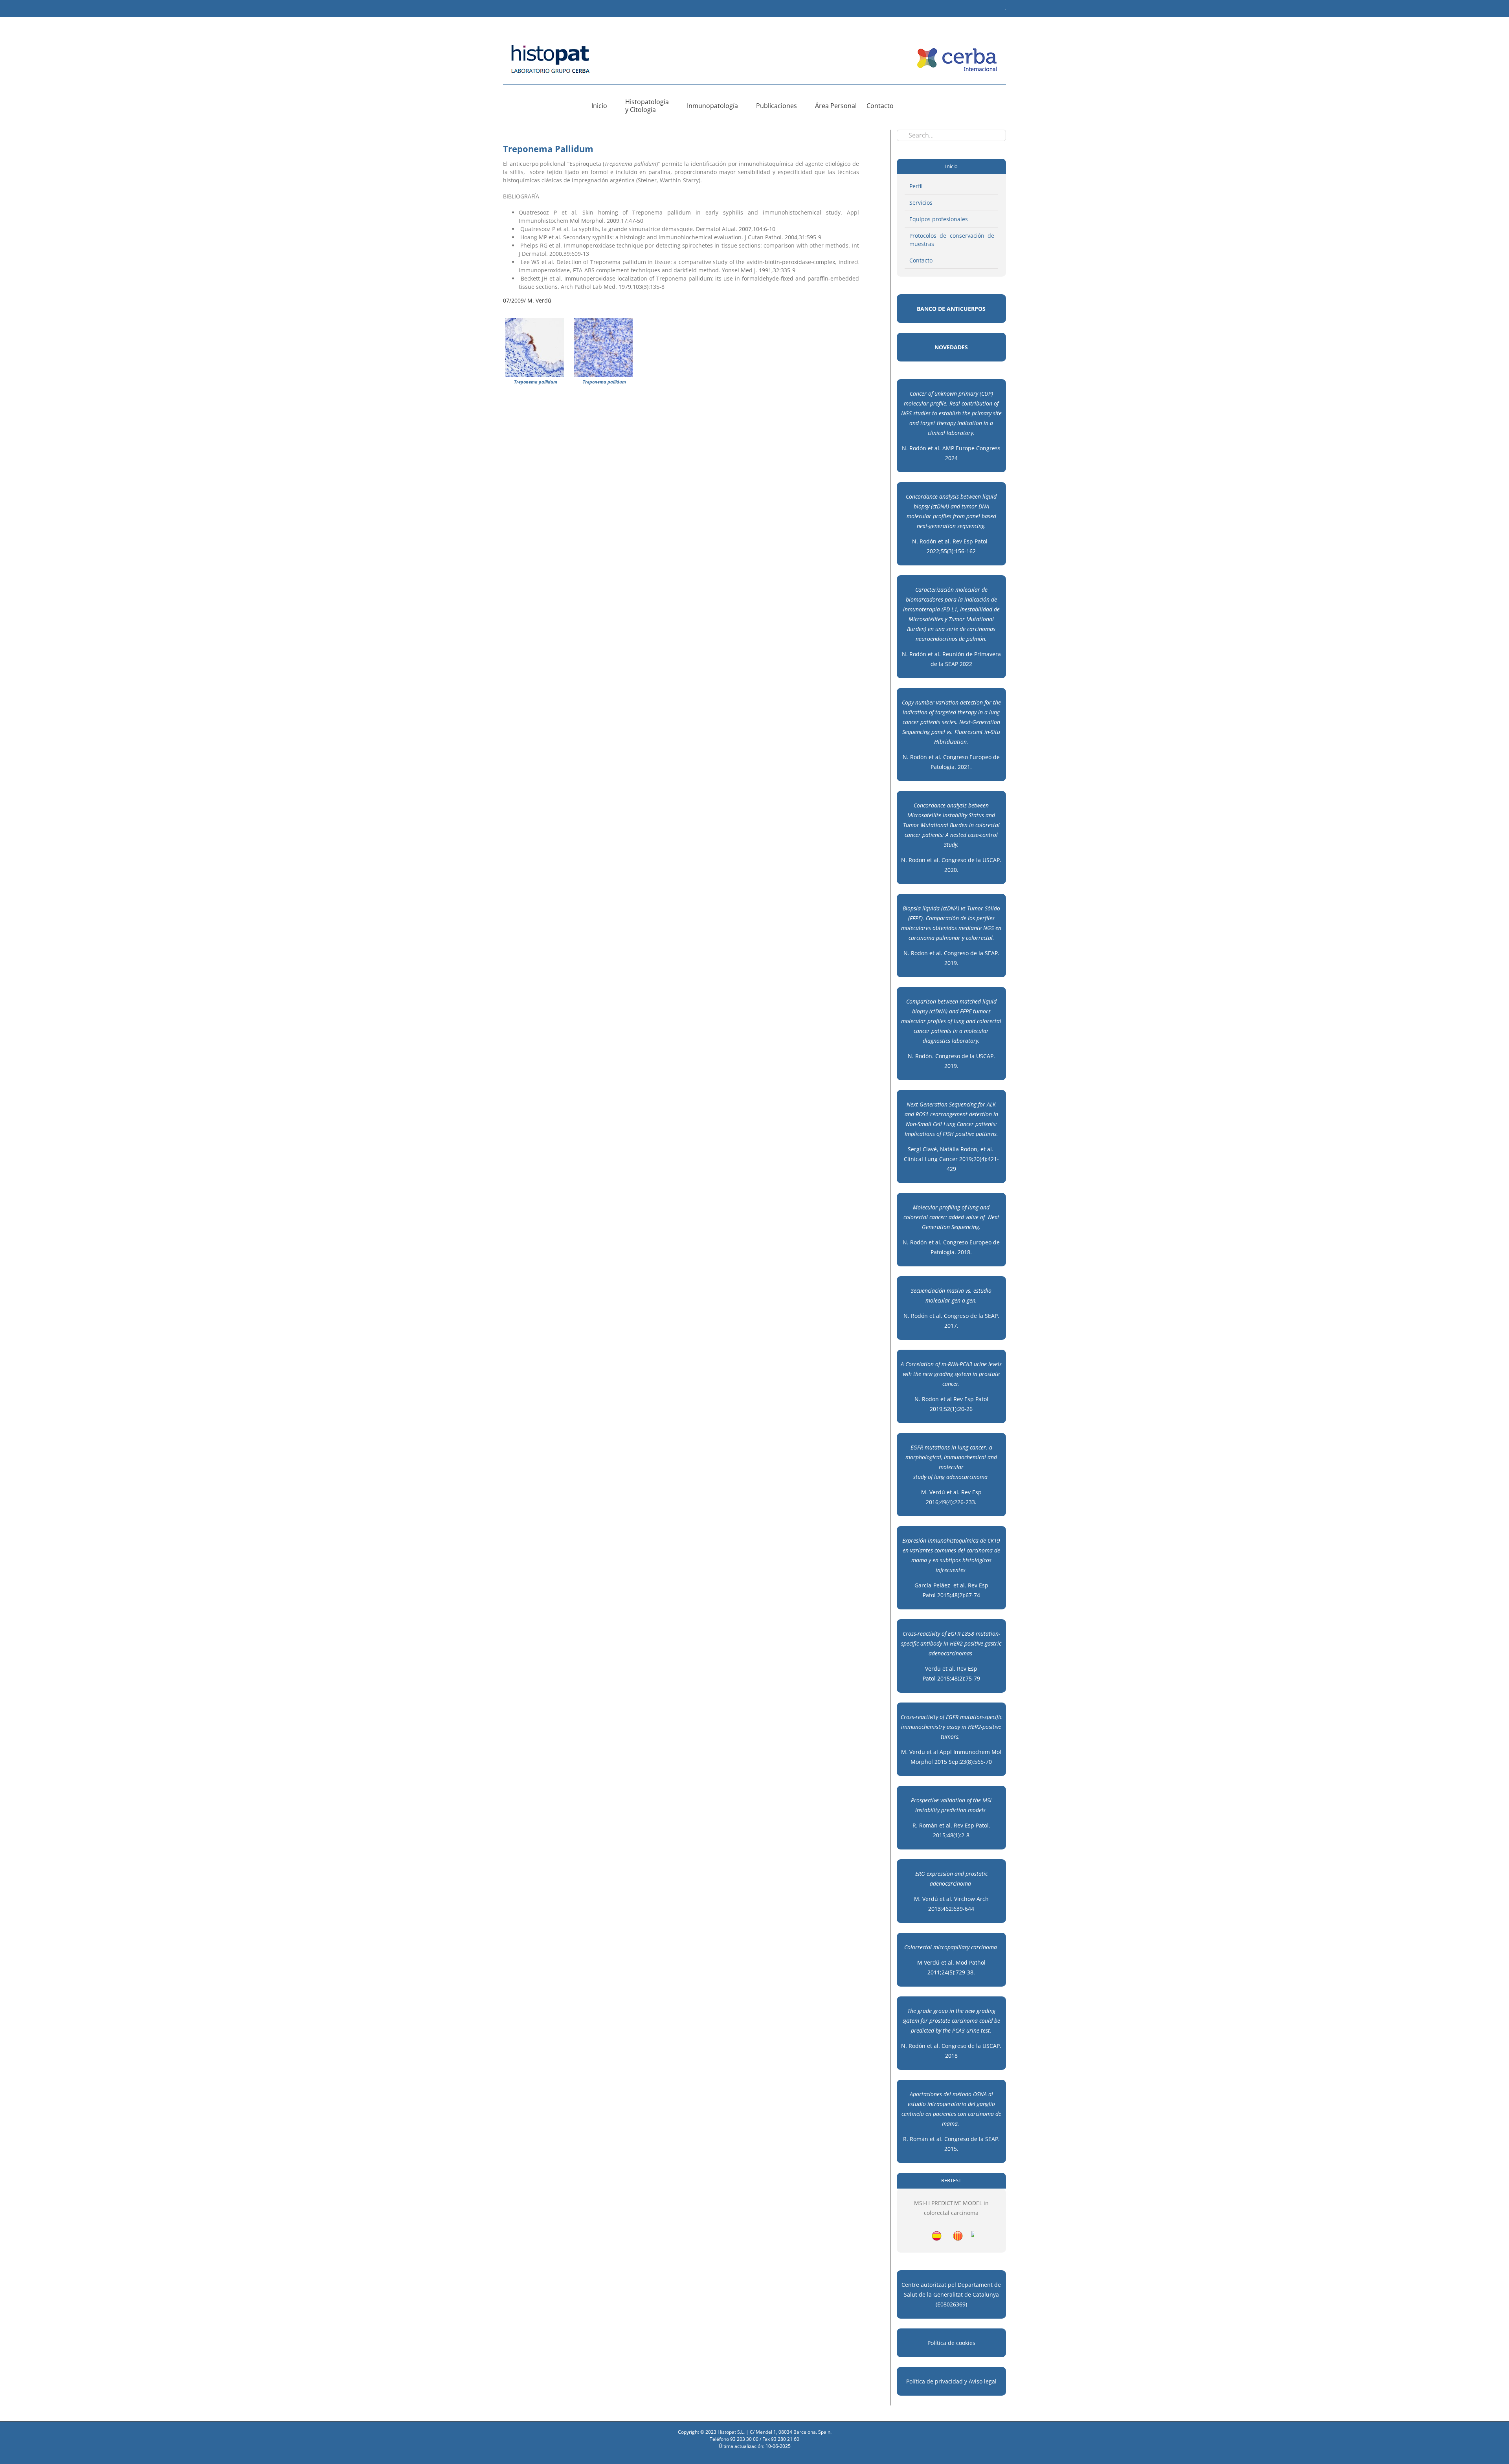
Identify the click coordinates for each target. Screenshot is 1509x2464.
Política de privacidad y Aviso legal (951, 2381)
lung (939, 1477)
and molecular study (955, 1467)
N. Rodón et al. (924, 1316)
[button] (906, 106)
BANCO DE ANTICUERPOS (951, 309)
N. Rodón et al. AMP (929, 448)
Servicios (921, 203)
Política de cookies (951, 2343)
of (930, 1477)
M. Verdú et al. (940, 1492)
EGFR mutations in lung (939, 1447)
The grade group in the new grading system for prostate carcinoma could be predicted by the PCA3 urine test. (951, 2021)
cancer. (979, 1447)
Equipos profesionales (939, 219)
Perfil (916, 186)
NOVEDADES (951, 347)
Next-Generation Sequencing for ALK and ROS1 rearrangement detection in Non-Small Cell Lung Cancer (951, 1114)
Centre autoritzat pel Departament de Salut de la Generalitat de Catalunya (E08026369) (951, 2294)
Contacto (921, 260)
